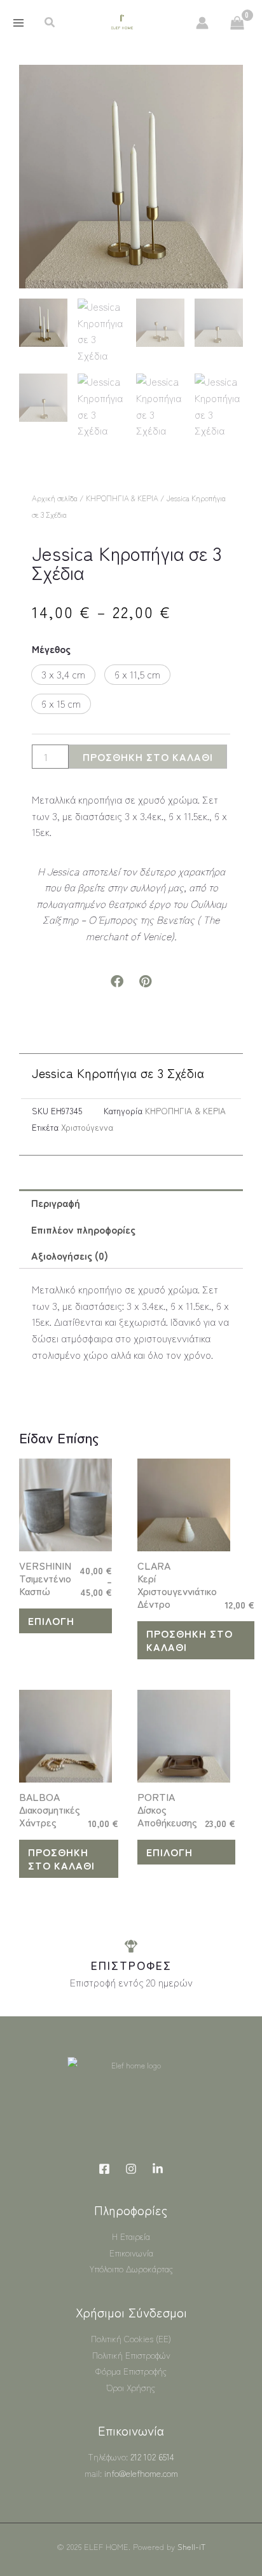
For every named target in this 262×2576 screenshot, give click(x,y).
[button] (50, 23)
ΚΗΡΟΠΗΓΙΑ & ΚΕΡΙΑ (122, 498)
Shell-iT (191, 2546)
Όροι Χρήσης (131, 2387)
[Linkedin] (158, 2169)
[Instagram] (131, 2169)
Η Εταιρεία (131, 2236)
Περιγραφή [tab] (56, 1203)
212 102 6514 (152, 2457)
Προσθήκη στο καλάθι (148, 757)
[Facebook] (104, 2169)
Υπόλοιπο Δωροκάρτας (131, 2269)
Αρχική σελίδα (55, 498)
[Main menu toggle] (18, 23)
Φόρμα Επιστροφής (131, 2371)
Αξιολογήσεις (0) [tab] (70, 1255)
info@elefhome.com (141, 2473)
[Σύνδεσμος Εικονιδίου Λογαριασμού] (202, 23)
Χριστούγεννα (87, 1127)
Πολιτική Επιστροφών (131, 2355)
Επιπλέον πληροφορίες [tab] (83, 1229)
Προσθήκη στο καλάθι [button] (190, 1640)
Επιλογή (51, 1621)
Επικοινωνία (131, 2253)
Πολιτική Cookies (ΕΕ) (131, 2338)
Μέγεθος (51, 649)
